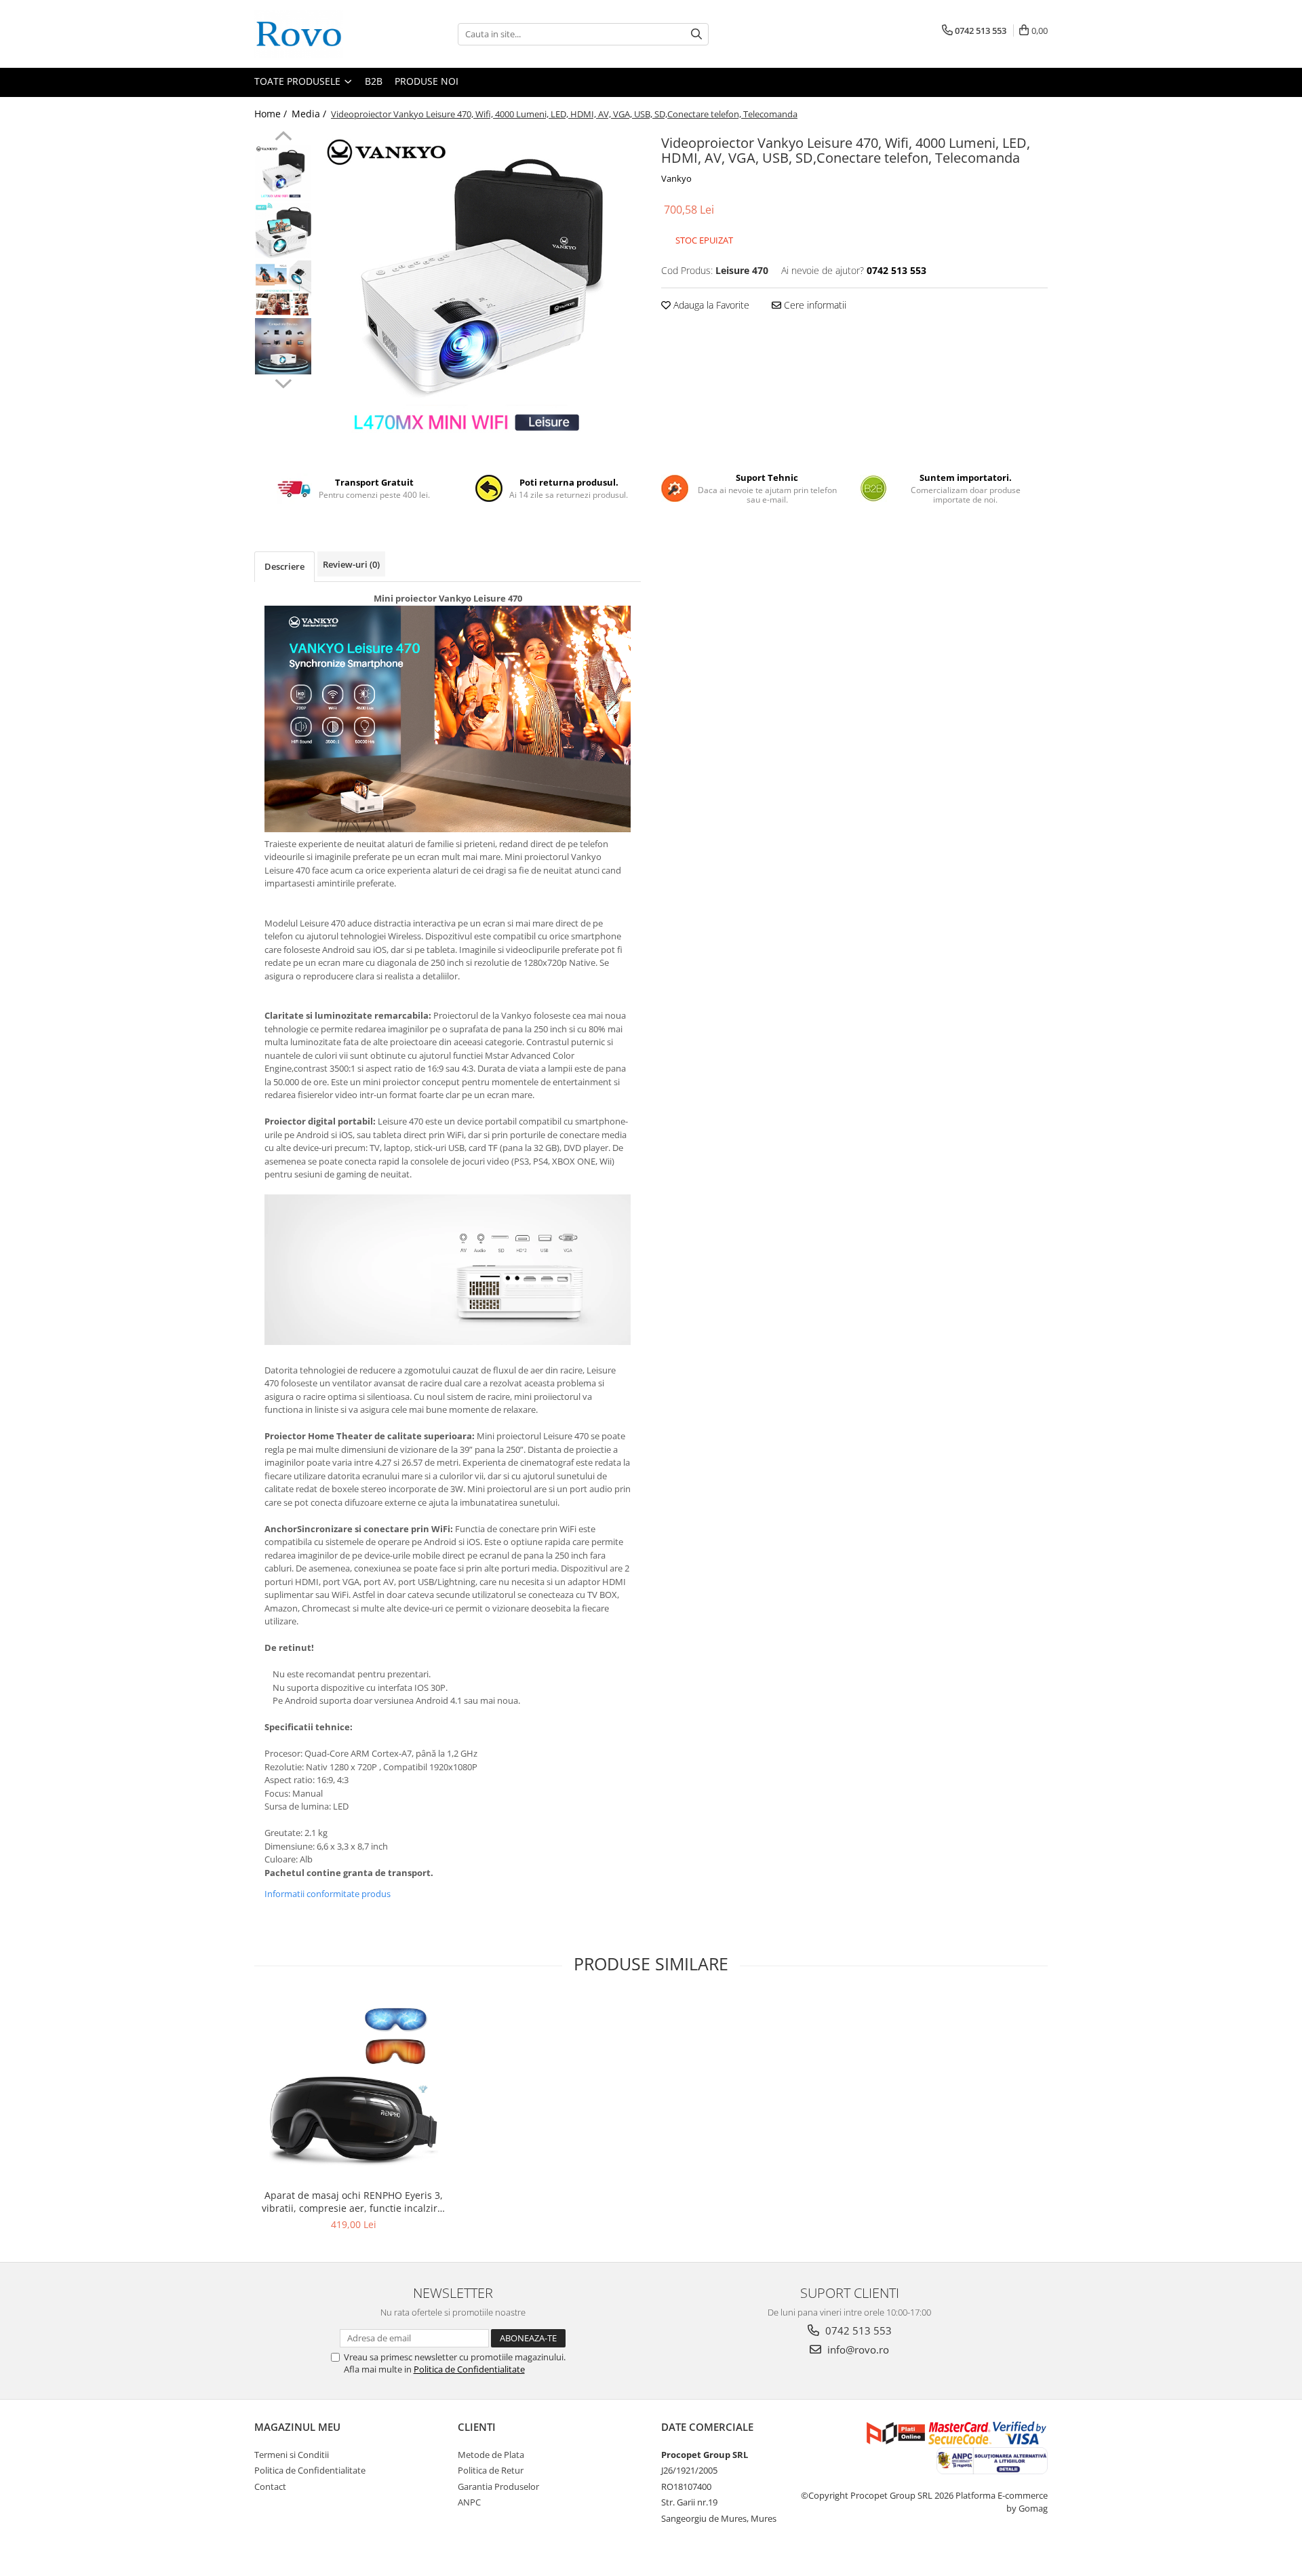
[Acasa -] (322, 34)
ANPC (469, 2502)
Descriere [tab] (284, 566)
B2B (374, 81)
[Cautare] (696, 34)
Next (283, 382)
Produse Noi (427, 81)
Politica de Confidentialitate (469, 2369)
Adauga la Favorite (710, 305)
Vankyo (676, 178)
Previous (283, 138)
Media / (310, 114)
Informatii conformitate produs (328, 1894)
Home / (272, 114)
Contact (270, 2486)
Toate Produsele (299, 81)
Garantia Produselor (498, 2486)
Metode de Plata (491, 2455)
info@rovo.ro (857, 2349)
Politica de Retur (491, 2470)
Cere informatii (814, 305)
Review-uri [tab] (351, 564)
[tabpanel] (480, 292)
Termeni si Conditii (292, 2455)
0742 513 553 (857, 2330)
